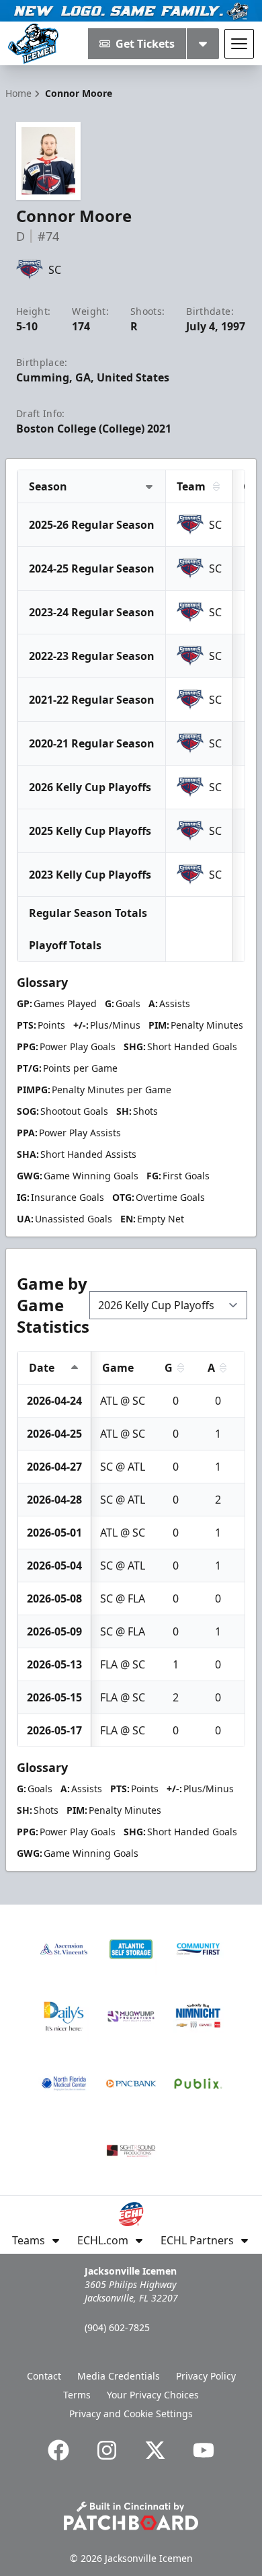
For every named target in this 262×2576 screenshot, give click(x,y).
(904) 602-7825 (117, 2327)
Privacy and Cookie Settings (131, 2414)
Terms (77, 2395)
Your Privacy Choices (153, 2395)
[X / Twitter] (155, 2450)
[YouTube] (204, 2450)
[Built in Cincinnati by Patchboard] (131, 2516)
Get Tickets (145, 44)
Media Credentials (119, 2376)
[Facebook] (58, 2450)
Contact (44, 2376)
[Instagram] (107, 2450)
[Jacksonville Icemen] (33, 44)
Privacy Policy (206, 2376)
